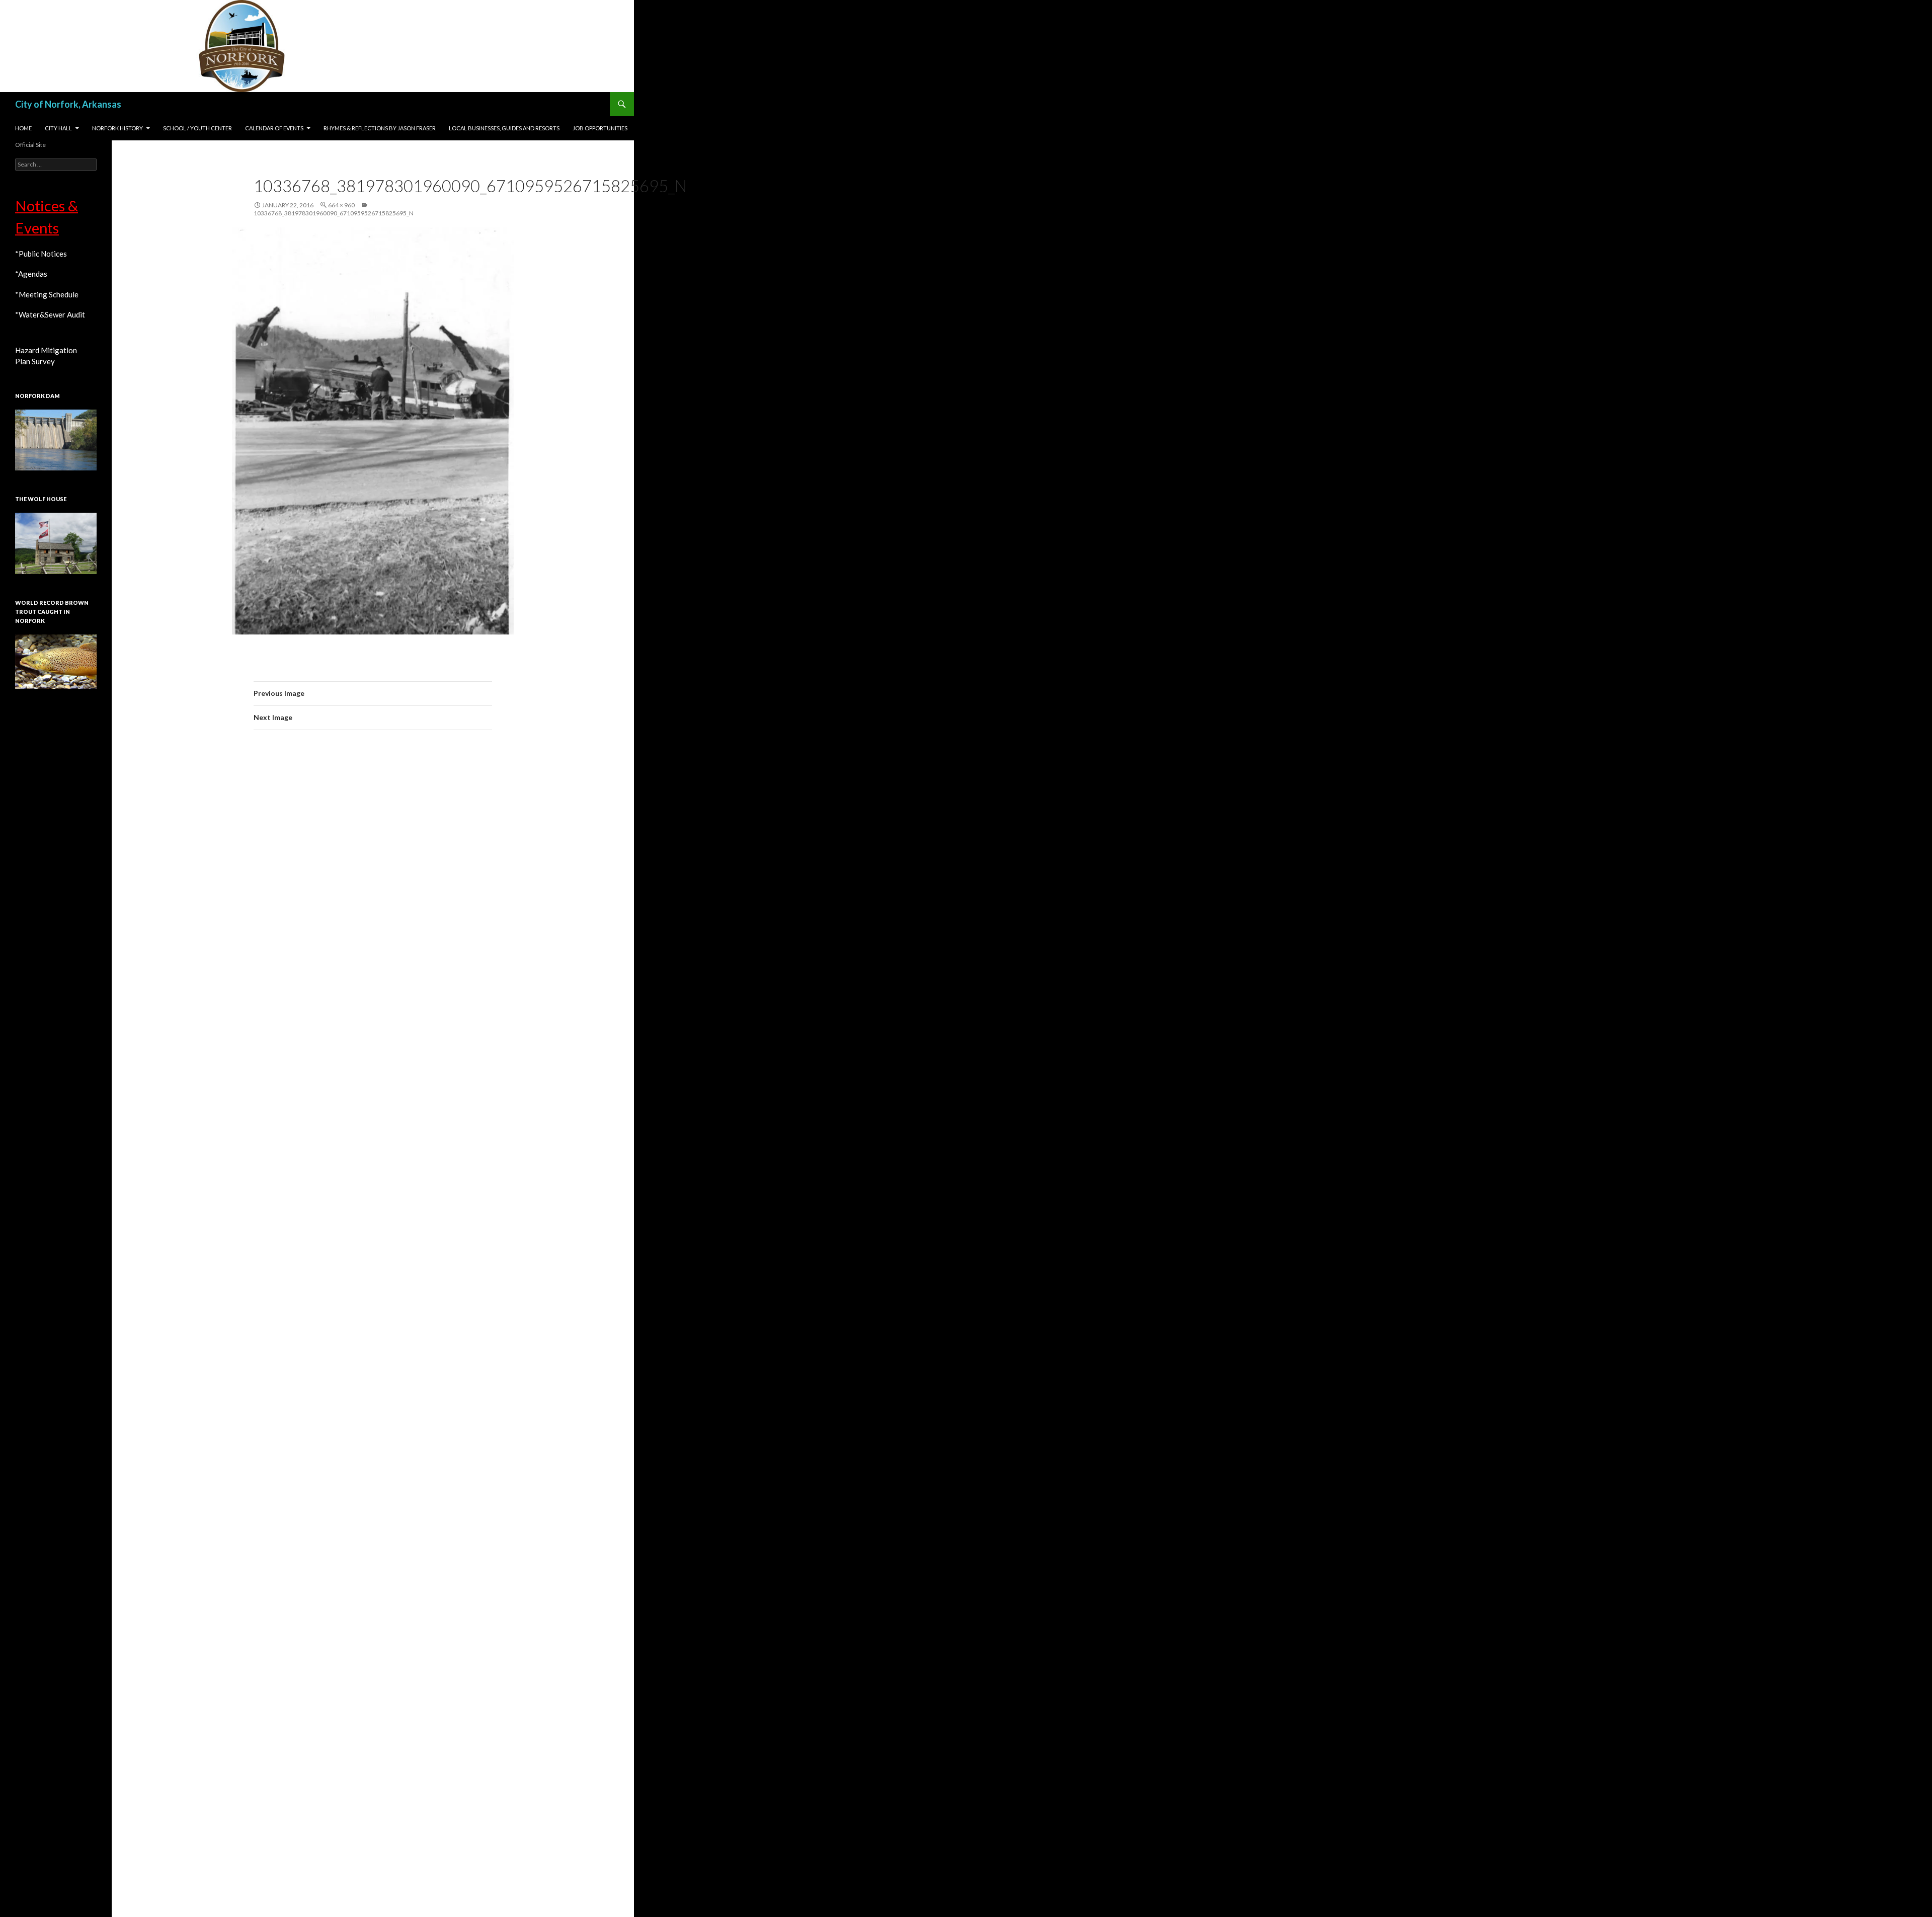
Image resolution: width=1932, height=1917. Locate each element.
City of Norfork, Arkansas (68, 104)
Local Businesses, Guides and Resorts (504, 128)
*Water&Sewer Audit (50, 314)
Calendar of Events (274, 128)
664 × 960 (341, 205)
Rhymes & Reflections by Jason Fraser (380, 128)
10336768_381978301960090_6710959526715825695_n (334, 213)
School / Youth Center (197, 128)
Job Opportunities (600, 128)
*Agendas (31, 274)
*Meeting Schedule (47, 294)
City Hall (58, 128)
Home (23, 128)
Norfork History (117, 128)
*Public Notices (41, 254)
